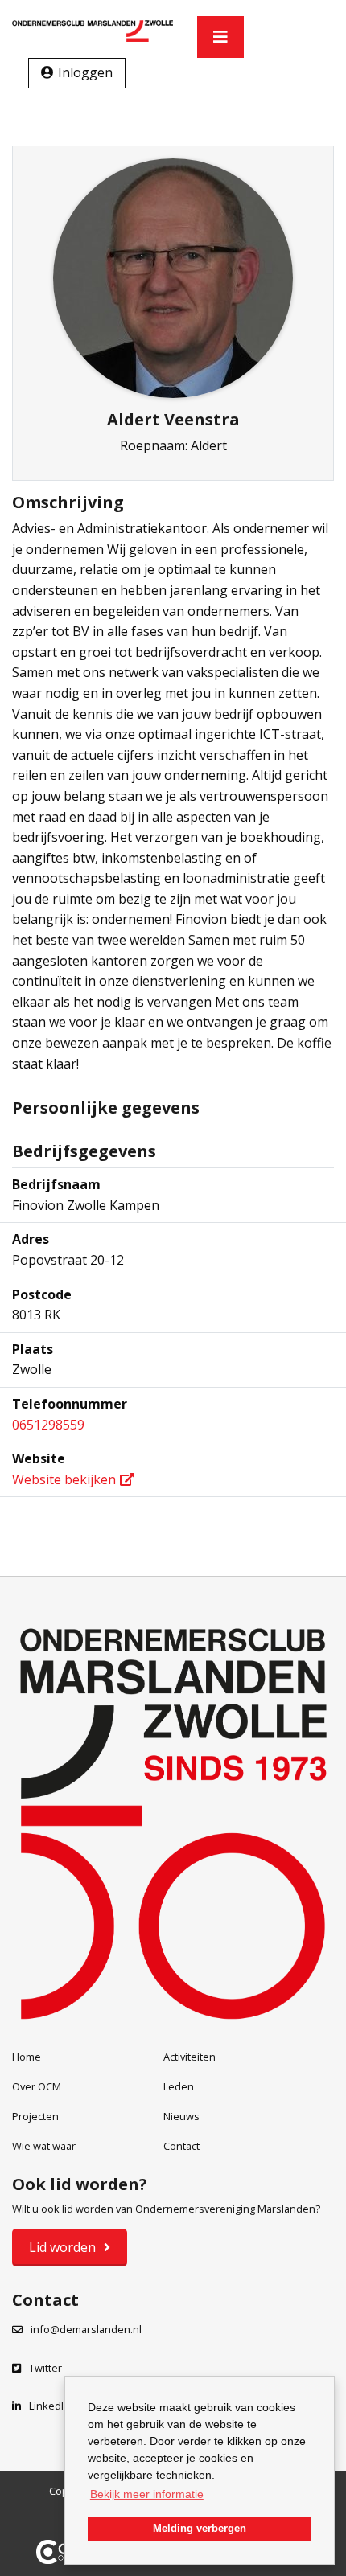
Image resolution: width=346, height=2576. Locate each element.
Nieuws (181, 2116)
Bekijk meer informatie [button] (147, 2494)
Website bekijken (64, 1479)
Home (27, 2057)
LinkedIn (49, 2406)
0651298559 (48, 1425)
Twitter (45, 2368)
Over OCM (37, 2086)
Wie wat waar (44, 2146)
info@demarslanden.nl (86, 2329)
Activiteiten (189, 2057)
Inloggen (85, 72)
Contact (181, 2146)
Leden (179, 2086)
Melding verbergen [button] (200, 2529)
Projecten (35, 2116)
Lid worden (62, 2247)
